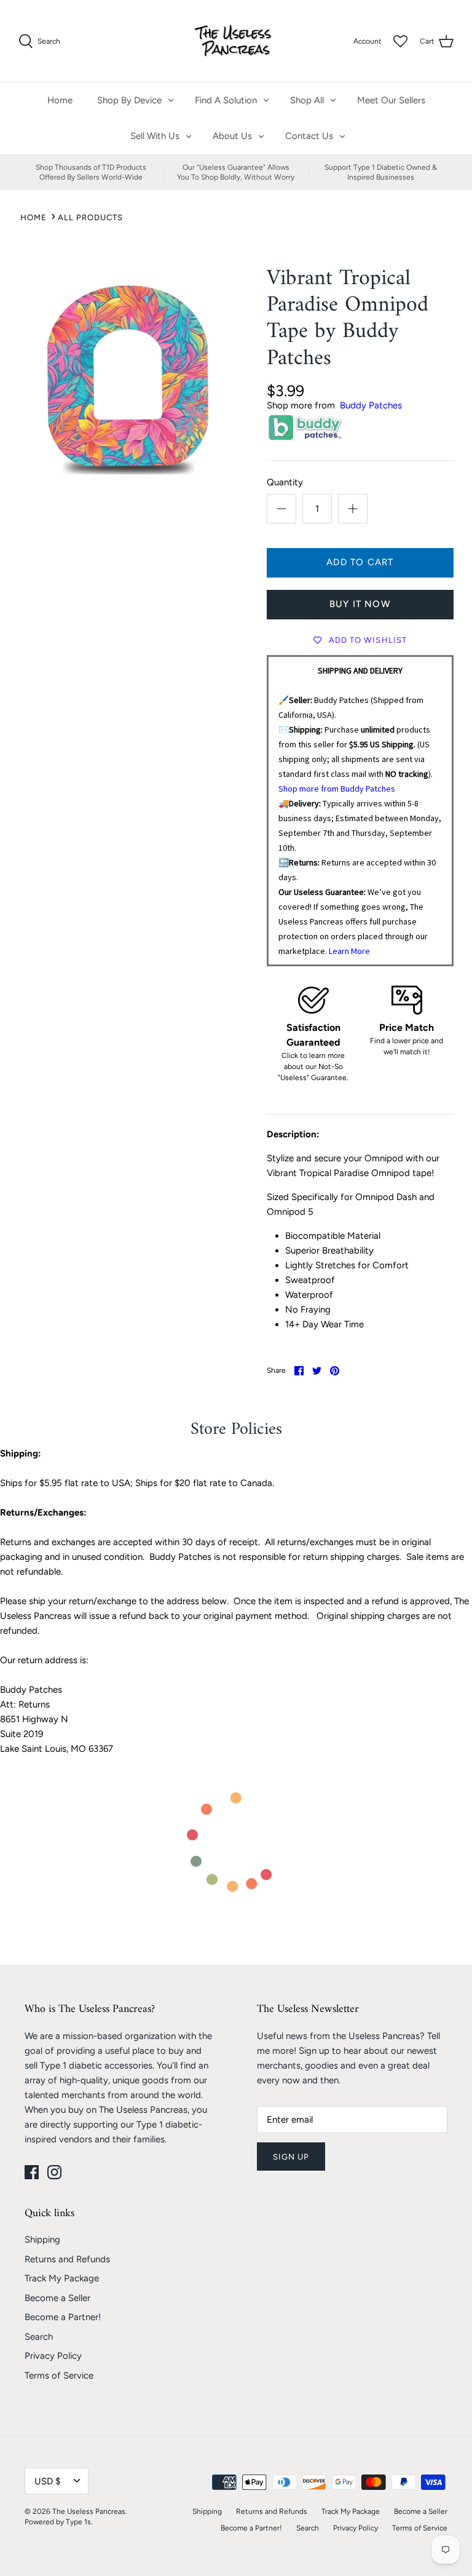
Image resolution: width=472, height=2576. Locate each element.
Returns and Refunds (67, 2259)
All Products (90, 217)
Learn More (349, 951)
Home (60, 100)
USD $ (47, 2481)
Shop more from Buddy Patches (337, 789)
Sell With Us (155, 136)
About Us (232, 136)
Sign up (291, 2157)
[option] (127, 375)
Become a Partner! (63, 2317)
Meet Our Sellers (391, 100)
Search (39, 2337)
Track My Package (62, 2278)
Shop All (307, 100)
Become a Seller (57, 2298)
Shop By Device (129, 100)
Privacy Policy (53, 2356)
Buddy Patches (371, 405)
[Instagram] (54, 2172)
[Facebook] (32, 2172)
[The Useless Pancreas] (236, 41)
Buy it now (360, 604)
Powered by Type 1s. (59, 2522)
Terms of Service (59, 2375)
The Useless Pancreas (89, 2511)
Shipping (42, 2240)
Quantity (285, 482)
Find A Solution (226, 100)
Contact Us (309, 136)
